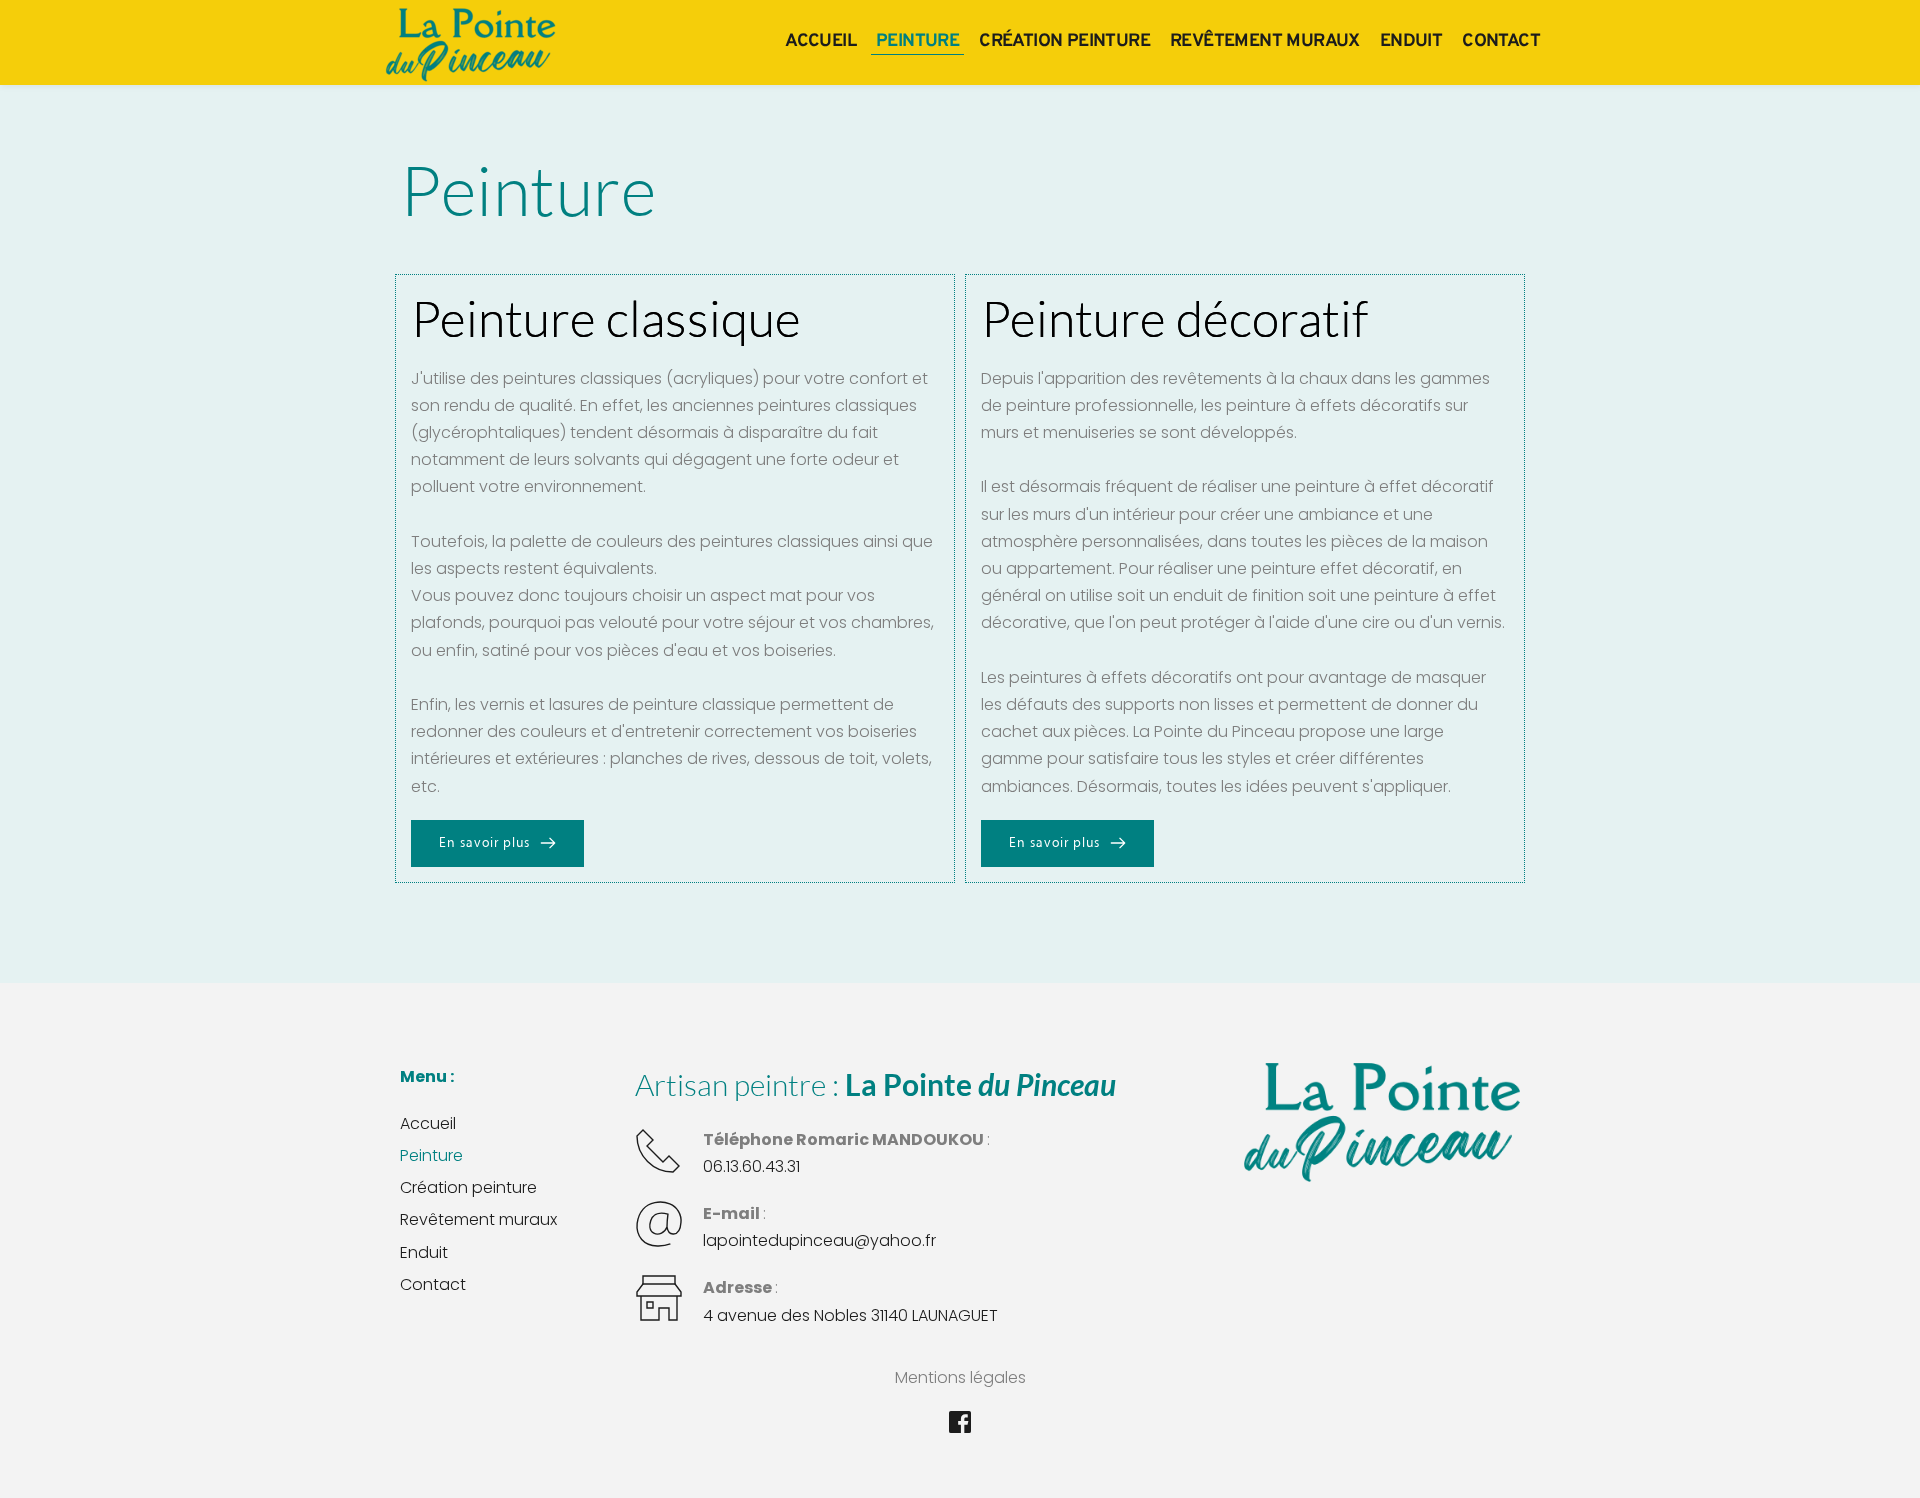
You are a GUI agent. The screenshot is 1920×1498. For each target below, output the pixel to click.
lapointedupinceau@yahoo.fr (819, 1240)
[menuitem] (820, 41)
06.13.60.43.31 (751, 1166)
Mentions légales (960, 1377)
